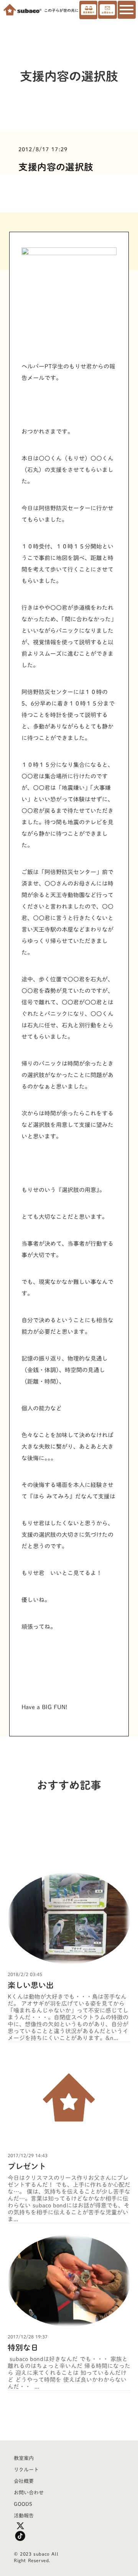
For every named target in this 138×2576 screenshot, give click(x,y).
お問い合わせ (29, 2493)
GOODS (23, 2504)
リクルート (26, 2470)
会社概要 (24, 2481)
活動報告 (24, 2516)
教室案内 (24, 2458)
